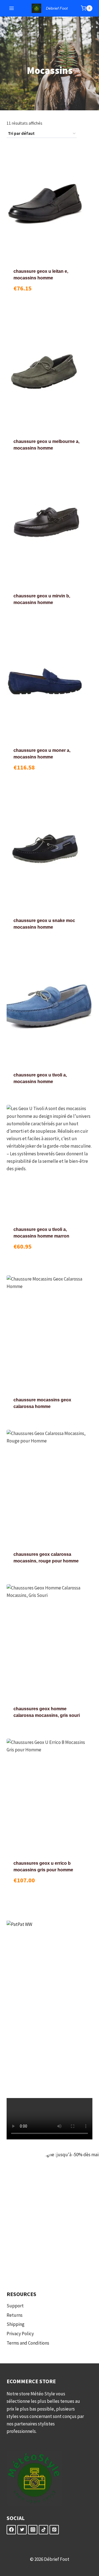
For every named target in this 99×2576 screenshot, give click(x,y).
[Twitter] (22, 2530)
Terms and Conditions (28, 2343)
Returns (15, 2315)
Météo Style (43, 2394)
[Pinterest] (54, 2530)
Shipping (16, 2324)
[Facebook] (11, 2530)
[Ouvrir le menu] (12, 8)
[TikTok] (43, 2530)
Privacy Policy (20, 2334)
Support (15, 2306)
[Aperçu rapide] (25, 292)
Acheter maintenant (50, 301)
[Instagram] (33, 2530)
